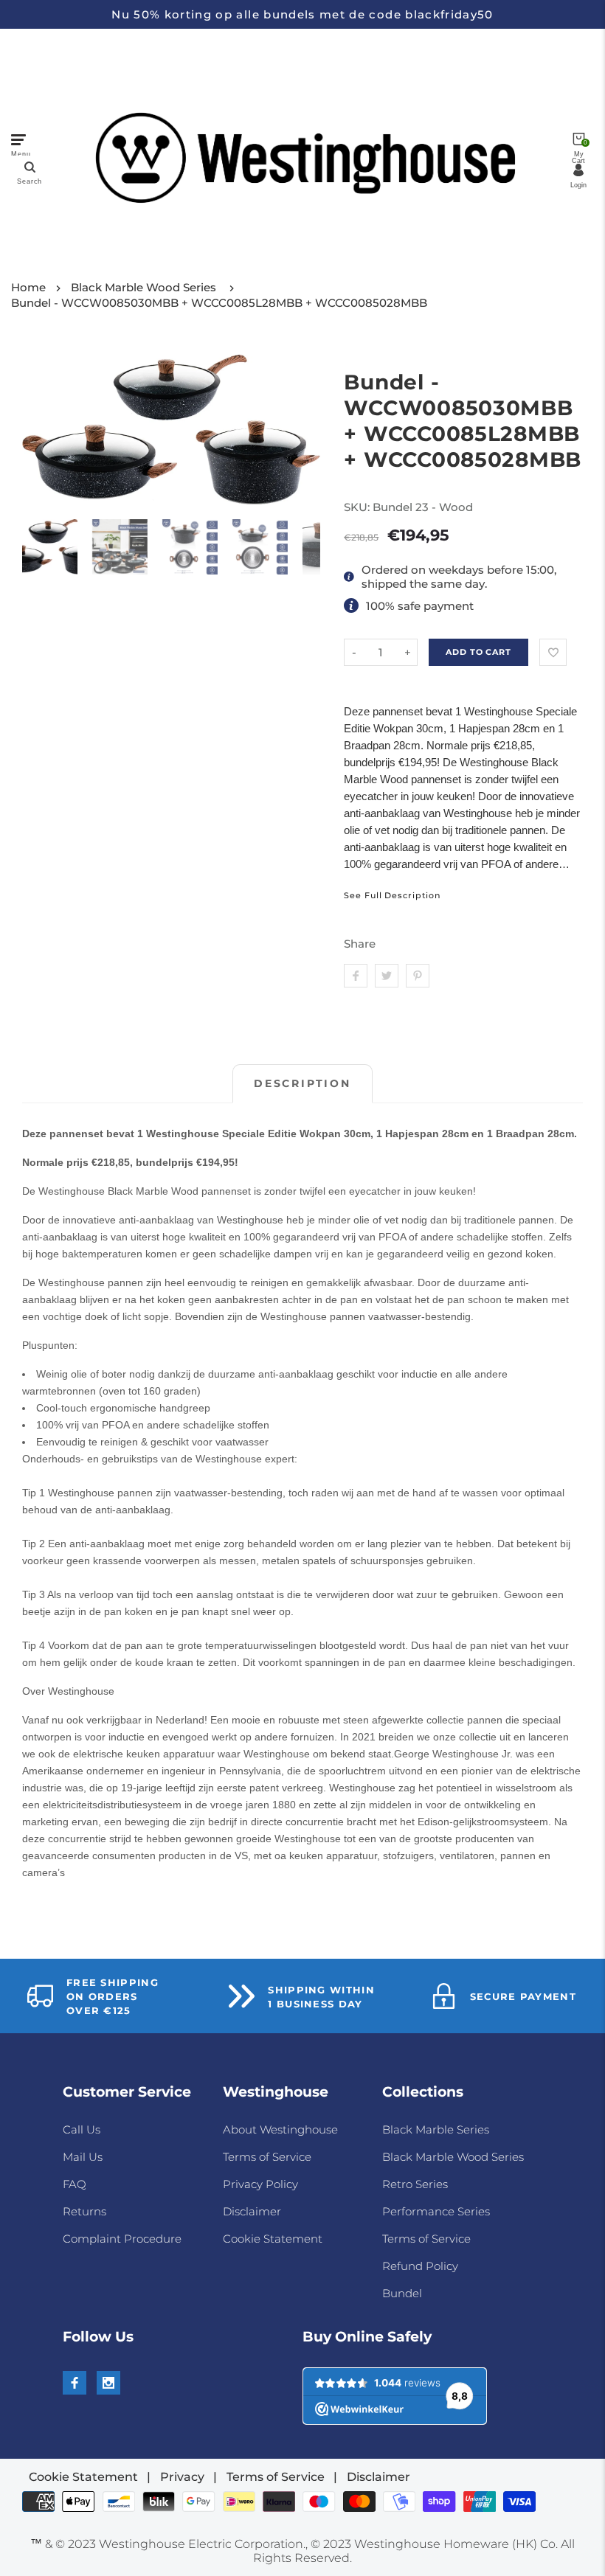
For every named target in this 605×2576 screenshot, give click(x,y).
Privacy (182, 2477)
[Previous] (42, 430)
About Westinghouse (280, 2129)
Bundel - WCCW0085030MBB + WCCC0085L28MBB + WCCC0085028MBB (219, 303)
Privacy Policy (260, 2184)
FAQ (75, 2184)
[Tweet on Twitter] (387, 976)
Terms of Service (267, 2157)
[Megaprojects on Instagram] (108, 2383)
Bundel (402, 2293)
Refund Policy (420, 2266)
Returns (84, 2211)
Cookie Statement (273, 2239)
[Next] (300, 430)
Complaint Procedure (122, 2239)
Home (28, 287)
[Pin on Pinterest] (418, 976)
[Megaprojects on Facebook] (75, 2383)
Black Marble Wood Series (144, 287)
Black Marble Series (436, 2129)
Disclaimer (252, 2211)
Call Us (82, 2129)
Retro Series (415, 2184)
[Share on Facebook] (356, 976)
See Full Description (392, 896)
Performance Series (436, 2211)
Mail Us (83, 2157)
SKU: (358, 507)
